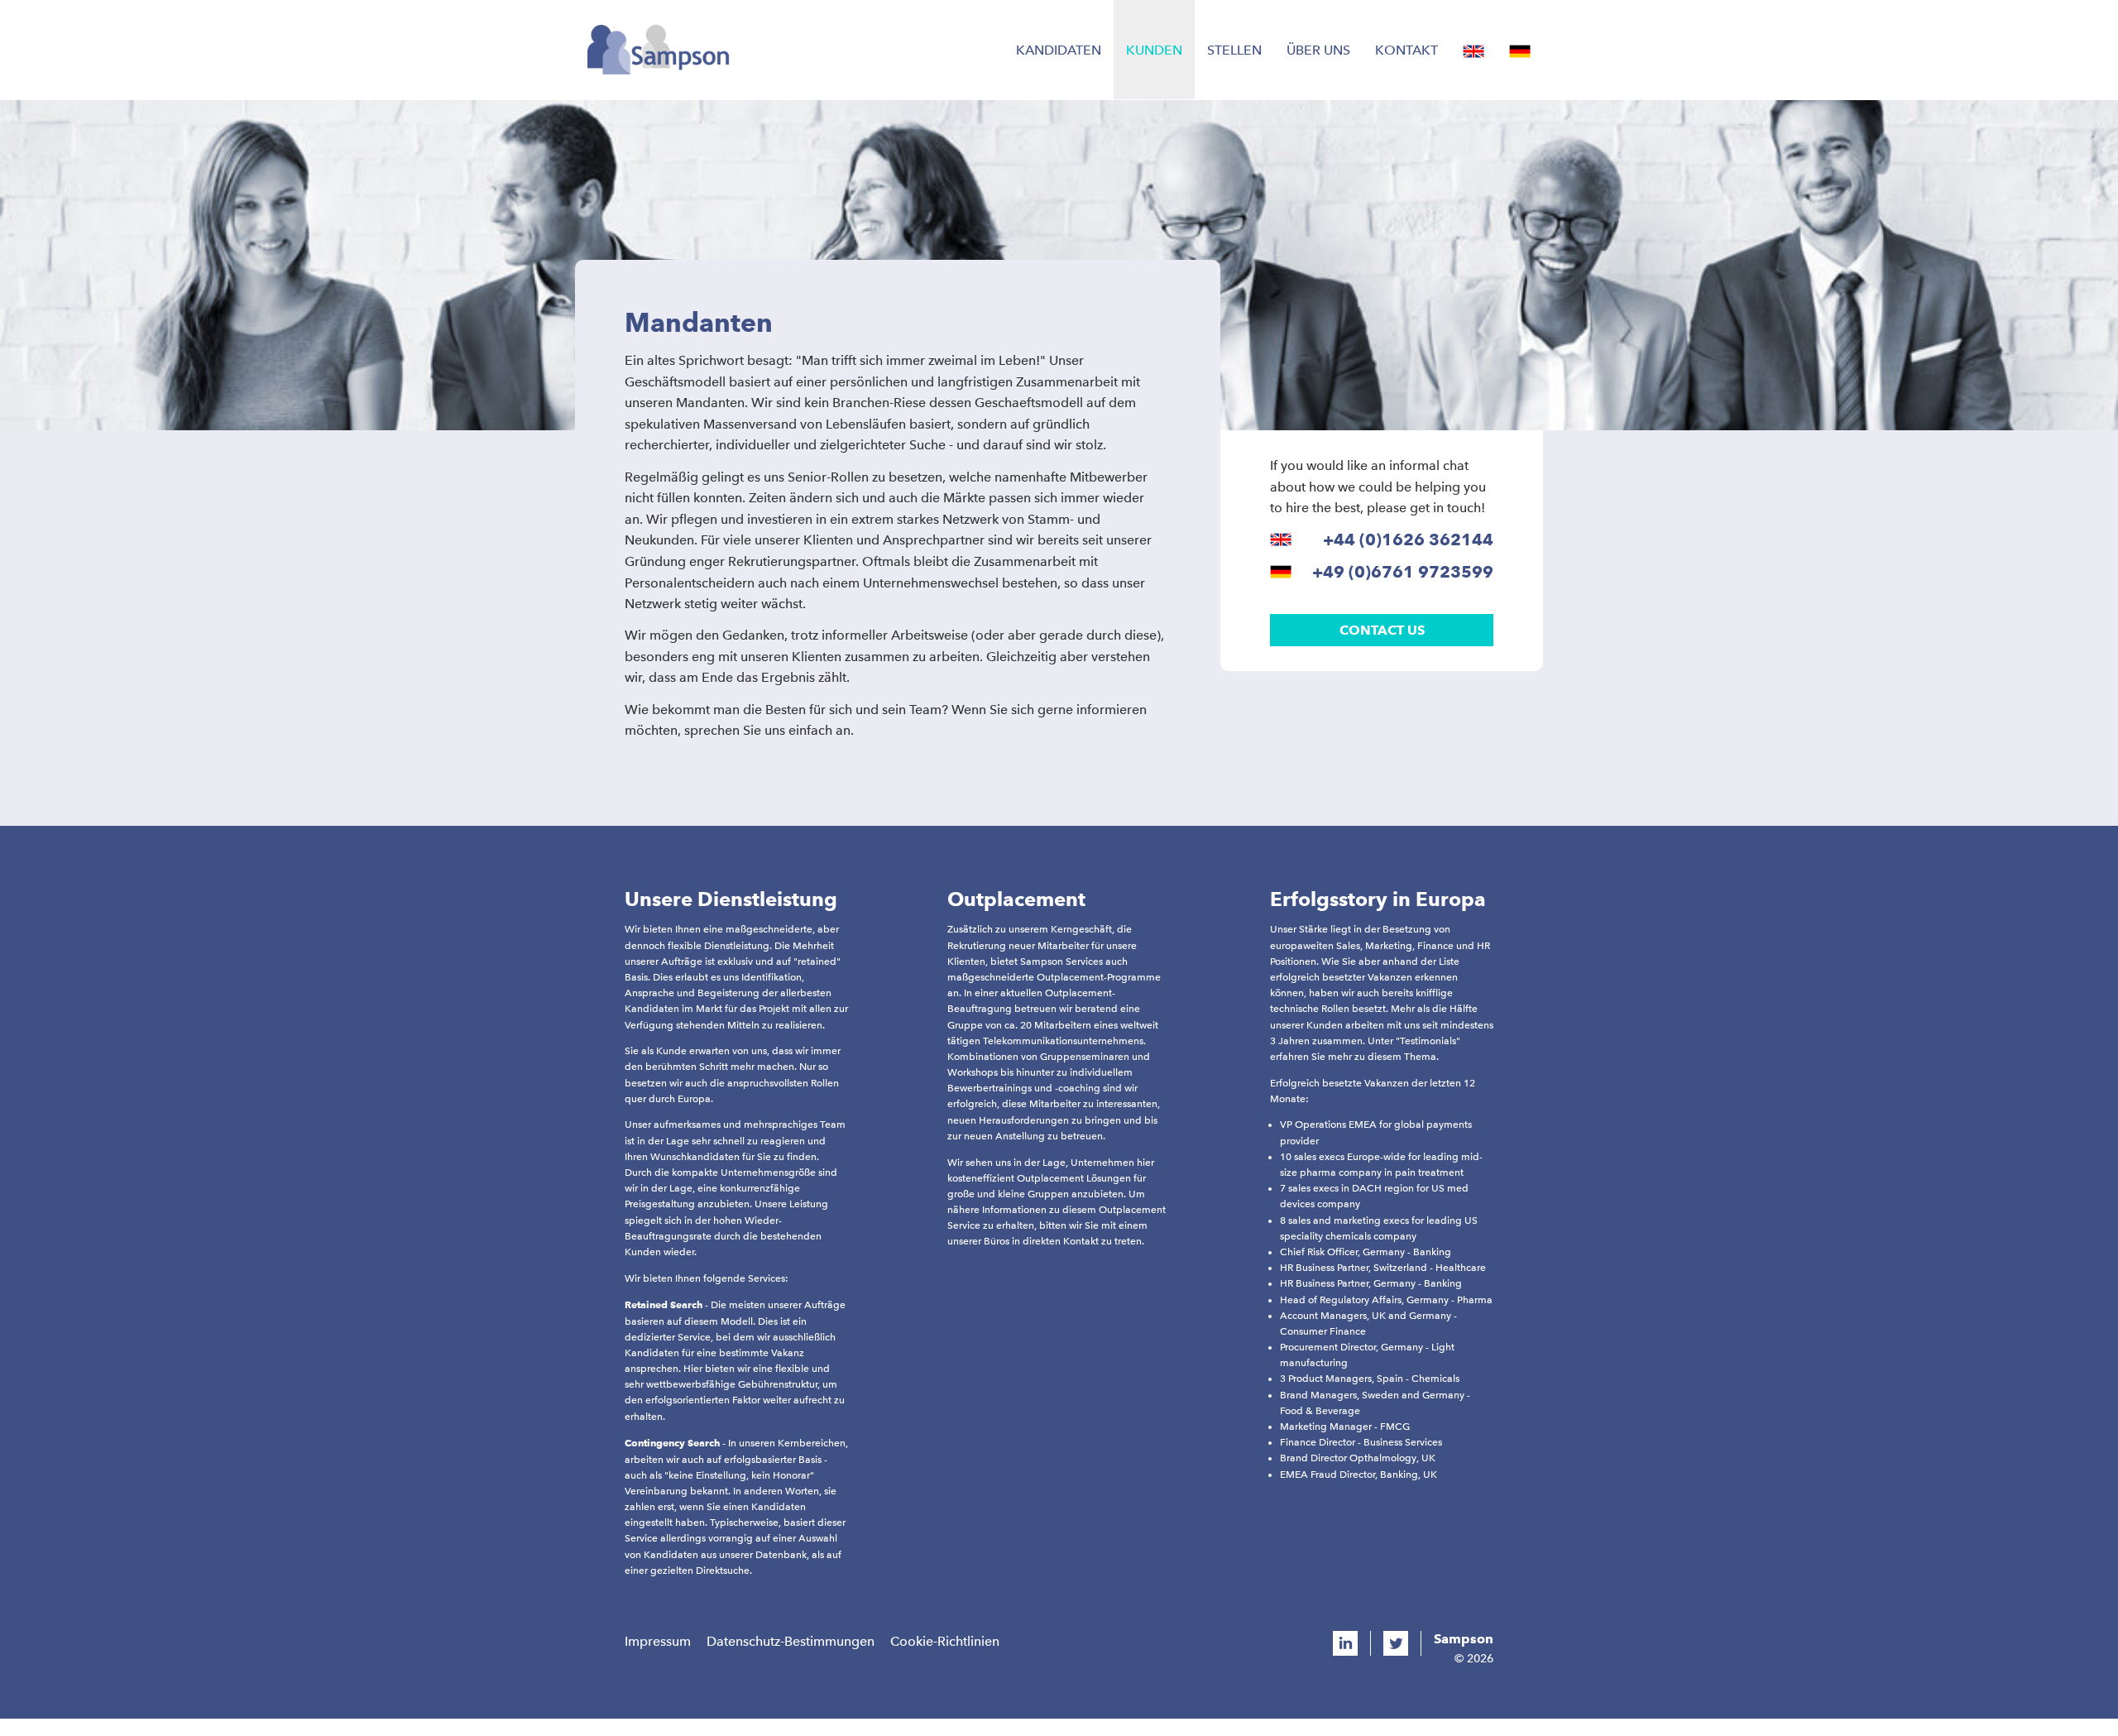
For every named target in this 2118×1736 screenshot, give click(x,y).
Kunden (1154, 50)
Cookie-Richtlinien (945, 1641)
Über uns (1318, 50)
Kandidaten (1059, 50)
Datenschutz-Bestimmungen (791, 1641)
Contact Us (1382, 630)
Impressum (658, 1641)
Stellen (1234, 50)
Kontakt (1406, 50)
